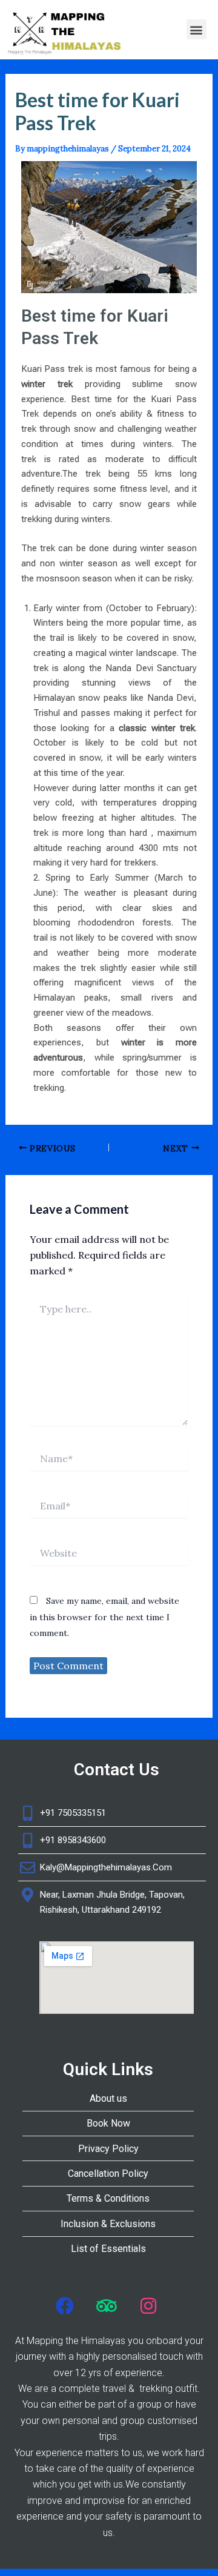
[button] (197, 29)
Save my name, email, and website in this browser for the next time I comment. (104, 1617)
